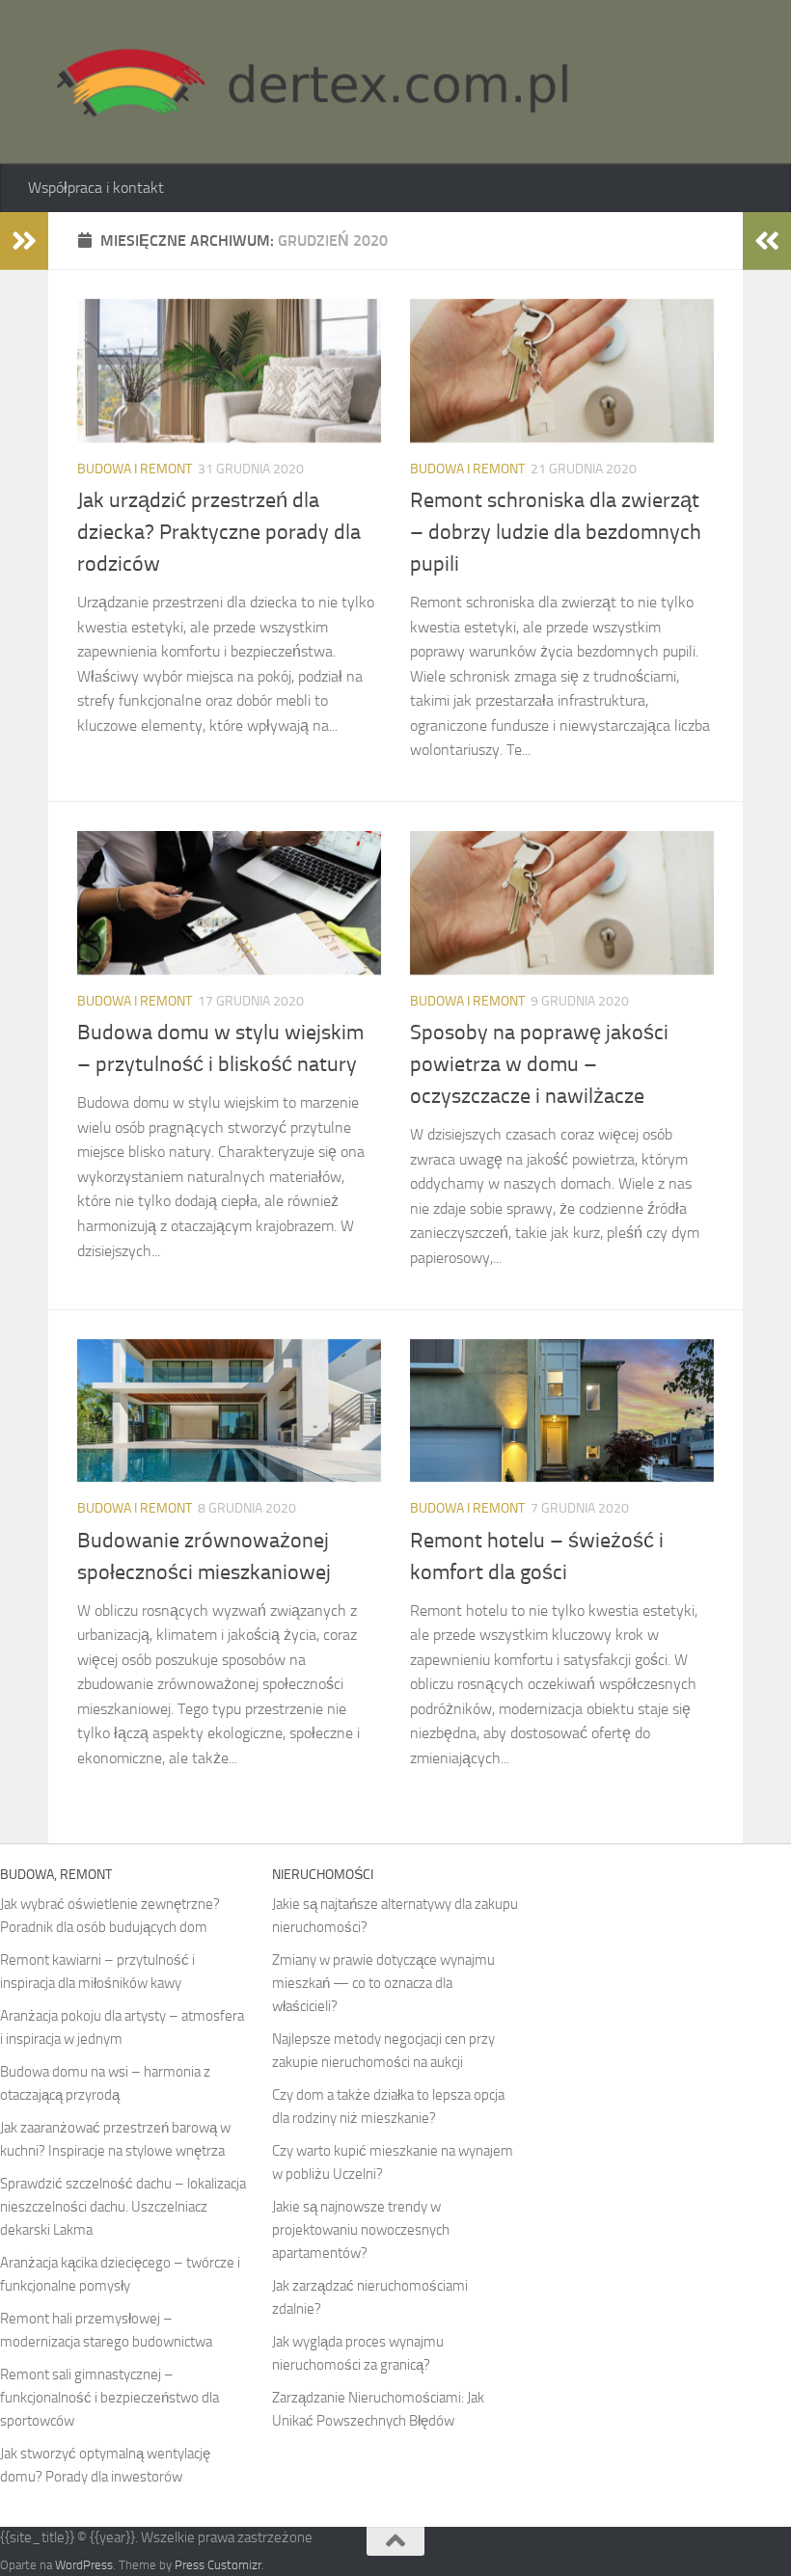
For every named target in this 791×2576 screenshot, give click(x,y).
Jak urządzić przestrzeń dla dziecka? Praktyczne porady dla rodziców (219, 532)
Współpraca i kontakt (96, 188)
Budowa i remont (135, 469)
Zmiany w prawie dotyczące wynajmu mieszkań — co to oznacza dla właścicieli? (383, 1983)
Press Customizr (218, 2565)
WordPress (84, 2565)
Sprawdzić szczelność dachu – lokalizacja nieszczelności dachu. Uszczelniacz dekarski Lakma (123, 2207)
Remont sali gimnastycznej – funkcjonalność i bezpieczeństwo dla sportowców (109, 2398)
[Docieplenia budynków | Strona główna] (303, 82)
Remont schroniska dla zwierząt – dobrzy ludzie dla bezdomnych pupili (556, 532)
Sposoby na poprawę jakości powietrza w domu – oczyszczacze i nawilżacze (539, 1064)
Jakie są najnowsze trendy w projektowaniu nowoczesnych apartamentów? (361, 2230)
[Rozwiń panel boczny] (24, 241)
